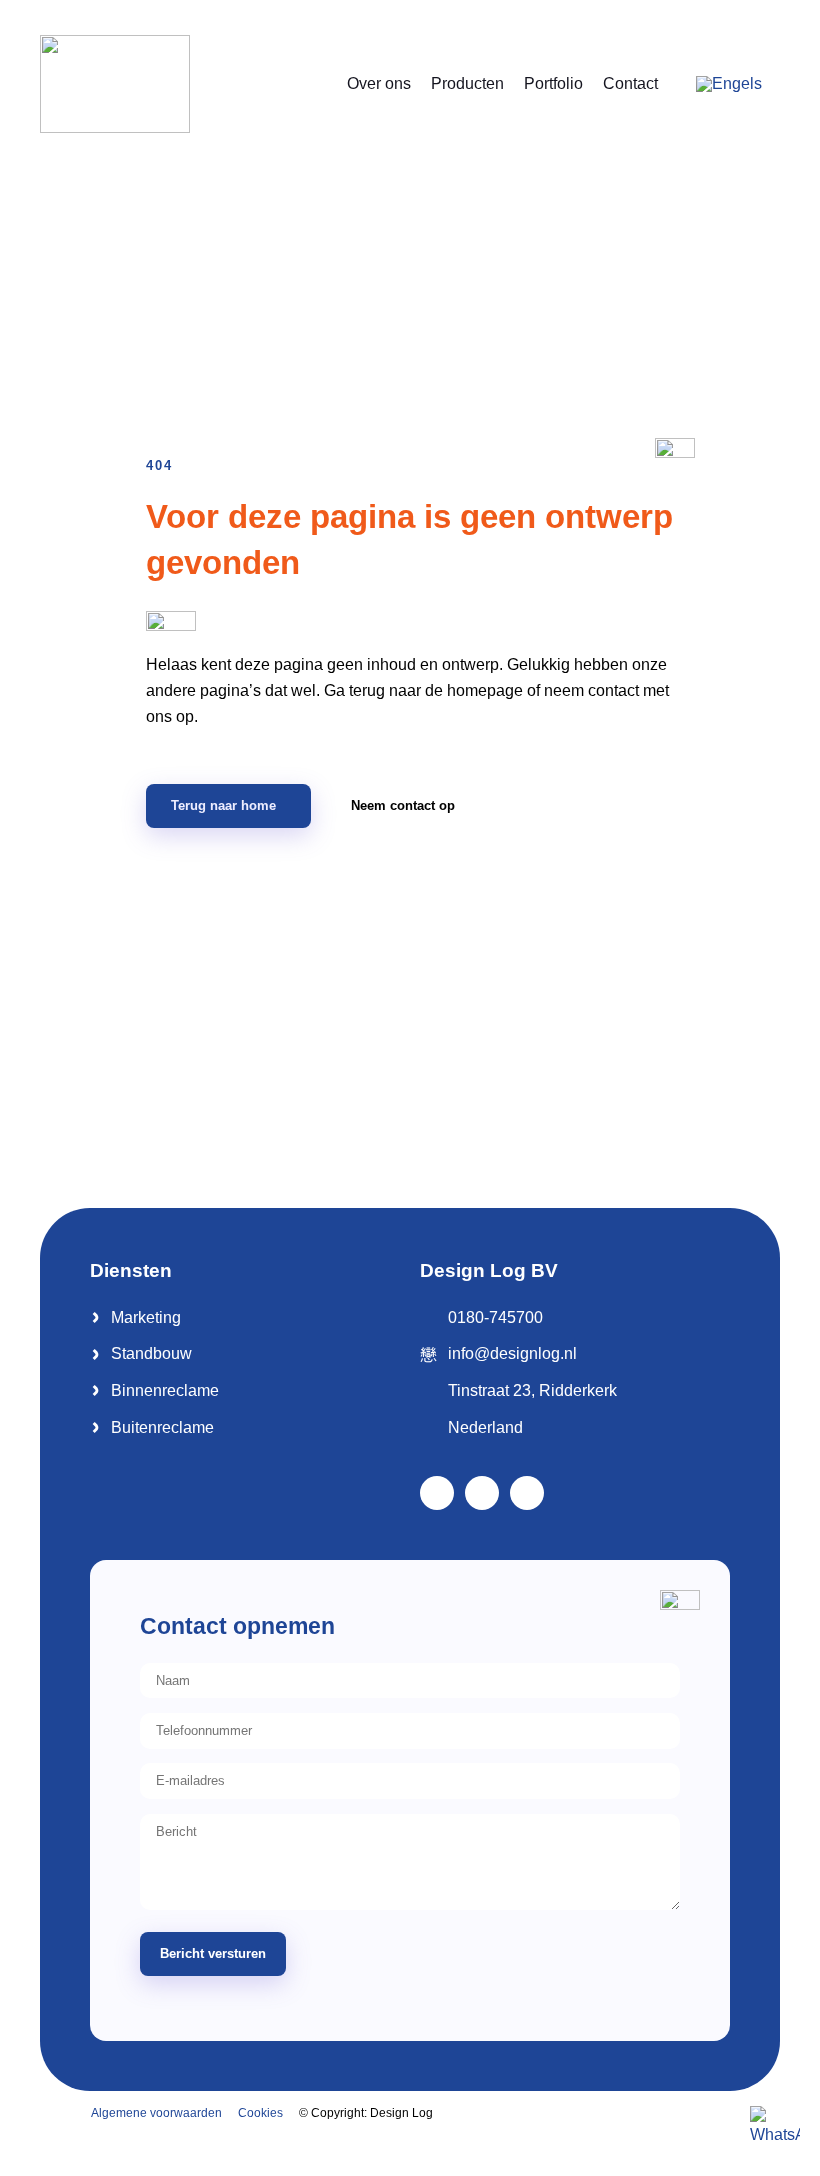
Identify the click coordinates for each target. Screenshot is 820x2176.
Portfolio (553, 83)
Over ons (379, 83)
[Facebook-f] (437, 1493)
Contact (630, 83)
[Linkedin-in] (482, 1493)
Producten (467, 83)
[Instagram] (527, 1493)
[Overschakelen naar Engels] (729, 84)
